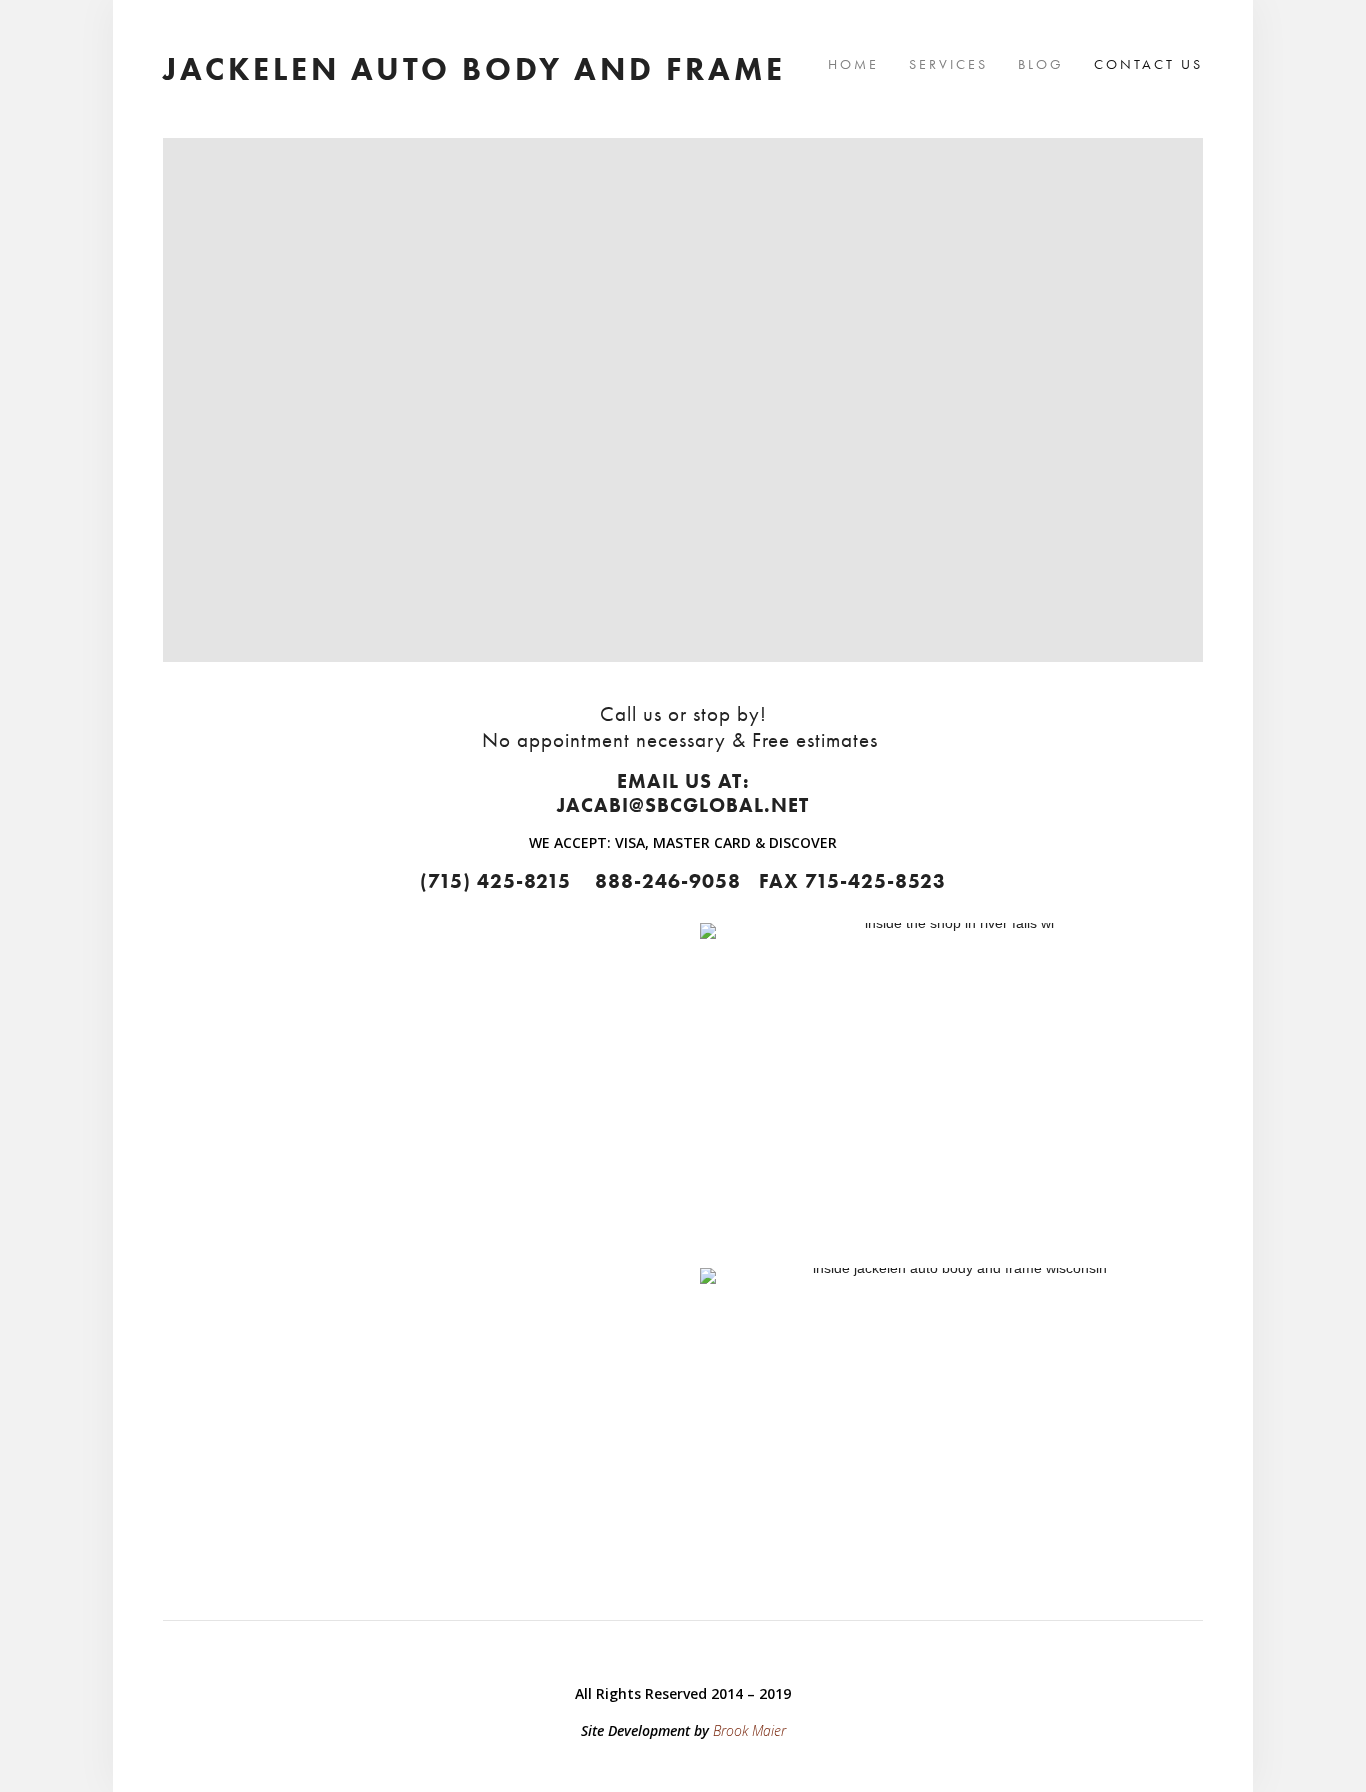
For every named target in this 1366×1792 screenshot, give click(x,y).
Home (853, 63)
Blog (1041, 63)
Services (948, 63)
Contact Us (1148, 63)
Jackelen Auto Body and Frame (474, 68)
